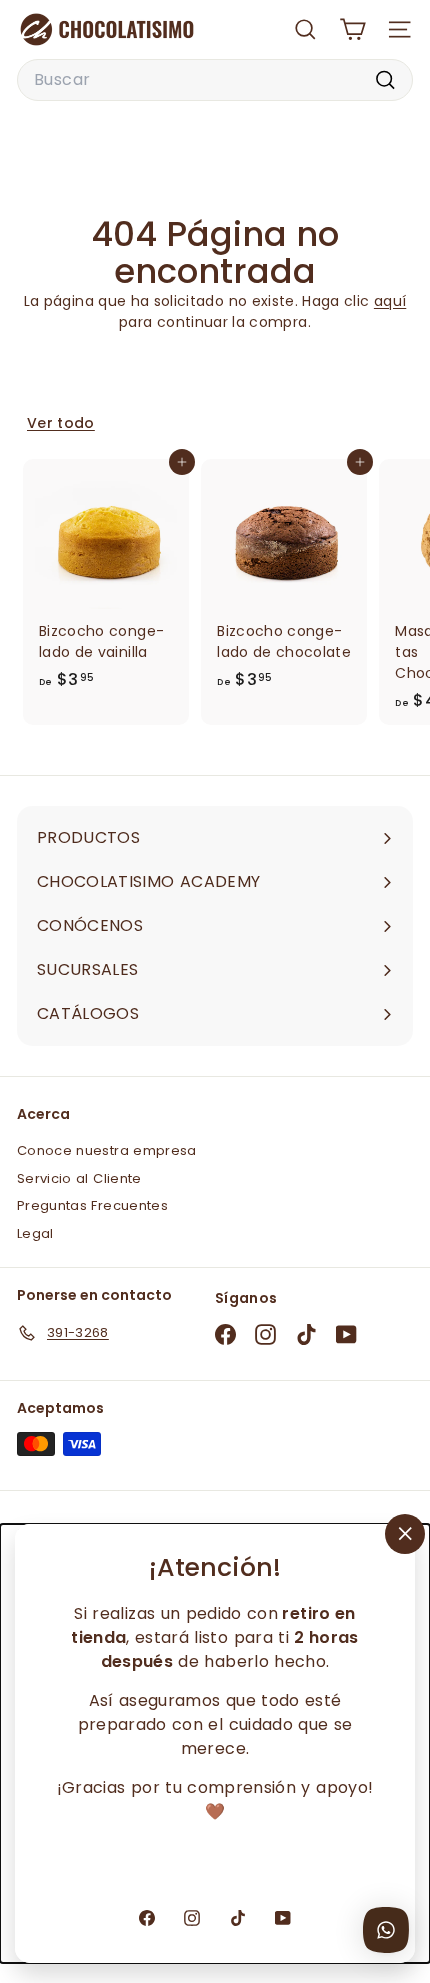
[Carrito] (352, 29)
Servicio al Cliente (79, 1178)
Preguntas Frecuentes (92, 1205)
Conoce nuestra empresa (107, 1150)
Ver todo (61, 423)
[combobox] (215, 80)
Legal (35, 1233)
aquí (390, 301)
